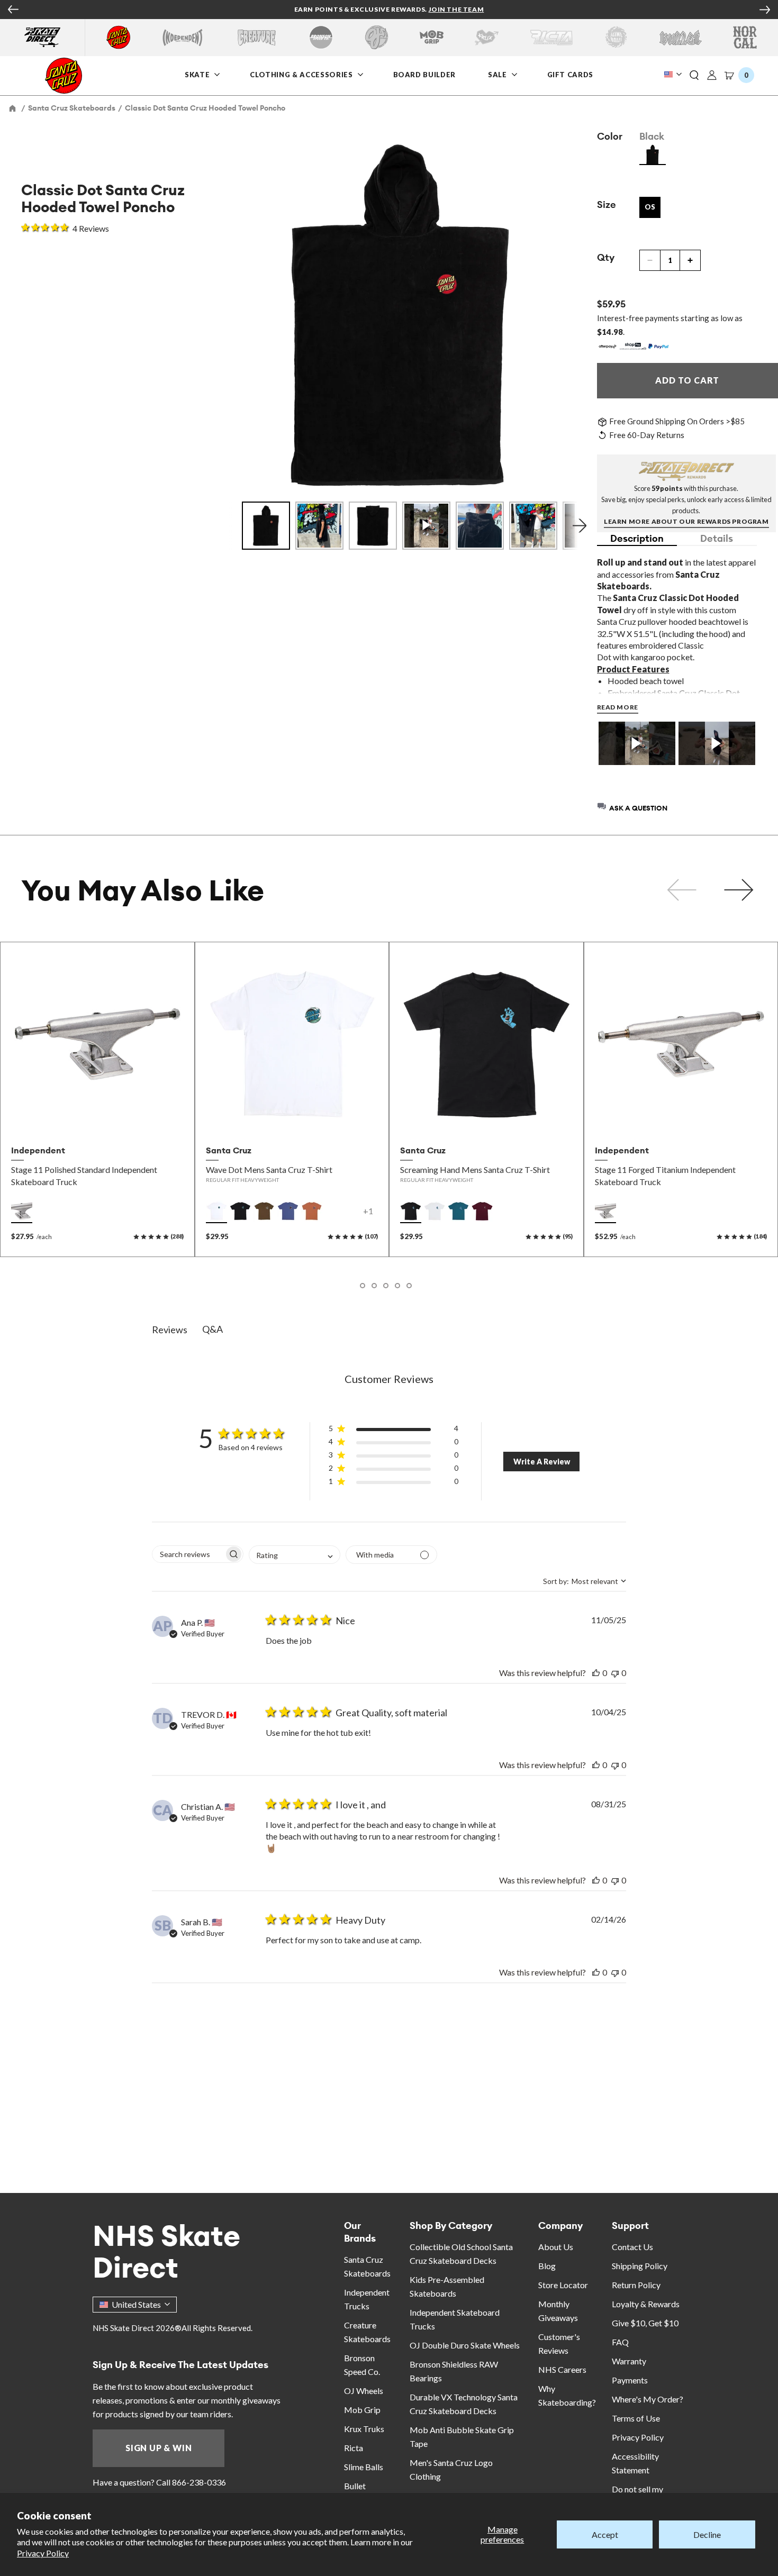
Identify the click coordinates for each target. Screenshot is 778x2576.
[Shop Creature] (257, 37)
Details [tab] (717, 538)
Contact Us (632, 2247)
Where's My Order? (648, 2399)
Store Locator (563, 2285)
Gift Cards (571, 74)
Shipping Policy (640, 2266)
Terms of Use (636, 2418)
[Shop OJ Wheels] (377, 37)
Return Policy (636, 2285)
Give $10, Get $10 (645, 2323)
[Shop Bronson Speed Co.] (321, 37)
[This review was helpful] (596, 1673)
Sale (498, 74)
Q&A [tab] (212, 1329)
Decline (707, 2534)
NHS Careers (562, 2369)
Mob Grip (362, 2410)
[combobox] (295, 1555)
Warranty (629, 2361)
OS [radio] (650, 207)
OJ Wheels (364, 2391)
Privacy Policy (43, 2553)
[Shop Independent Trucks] (183, 37)
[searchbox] (188, 1554)
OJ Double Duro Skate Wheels (465, 2345)
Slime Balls (364, 2467)
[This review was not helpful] (615, 1673)
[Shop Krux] (487, 37)
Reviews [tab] (170, 1330)
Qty (606, 257)
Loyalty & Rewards (646, 2304)
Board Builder (424, 74)
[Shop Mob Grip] (432, 37)
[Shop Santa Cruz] (118, 37)
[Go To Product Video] (637, 744)
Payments (630, 2380)
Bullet (355, 2486)
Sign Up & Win (159, 2448)
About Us (556, 2247)
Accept (605, 2534)
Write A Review (542, 1462)
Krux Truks (364, 2429)
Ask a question (638, 808)
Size (607, 204)
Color (610, 136)
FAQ (620, 2342)
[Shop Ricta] (551, 37)
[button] (694, 76)
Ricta (354, 2448)
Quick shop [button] (97, 1117)
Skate (198, 74)
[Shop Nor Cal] (745, 37)
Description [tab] (637, 538)
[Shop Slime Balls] (616, 37)
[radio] (653, 154)
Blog (547, 2266)
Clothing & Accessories (301, 74)
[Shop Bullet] (681, 37)
